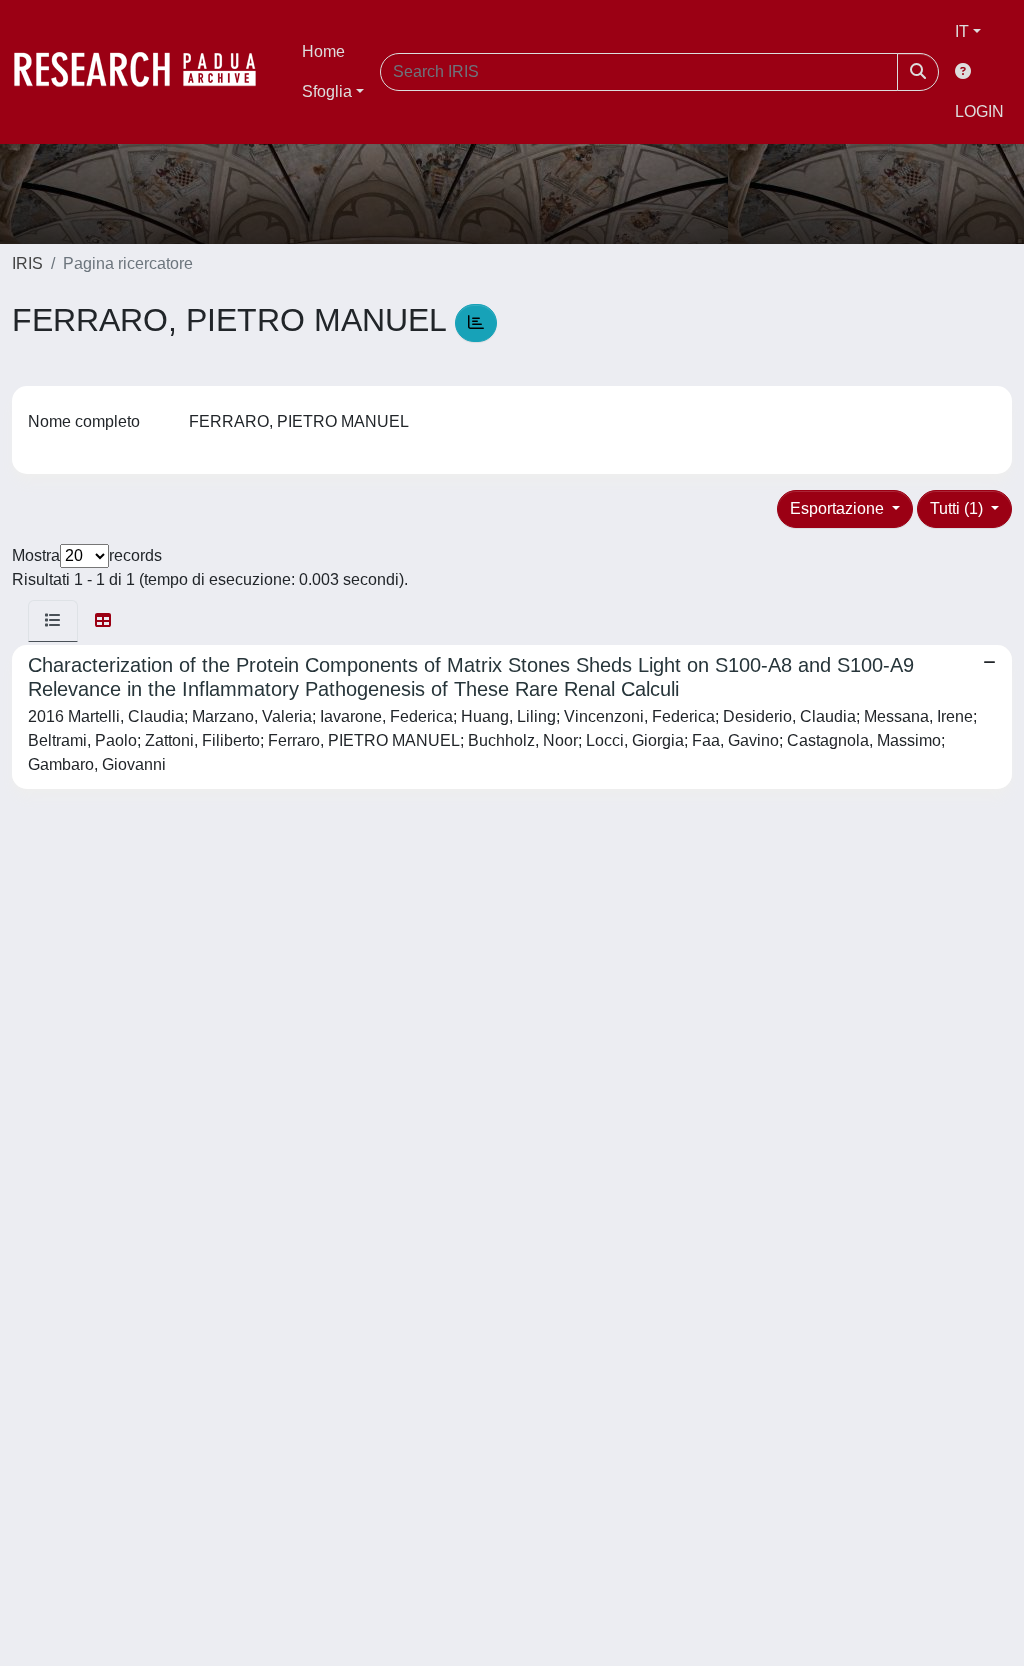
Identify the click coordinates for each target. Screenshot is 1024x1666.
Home (323, 51)
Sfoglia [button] (327, 91)
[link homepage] (145, 72)
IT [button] (962, 31)
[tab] (53, 621)
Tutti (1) (958, 508)
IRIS (27, 263)
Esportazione (839, 508)
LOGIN (979, 111)
